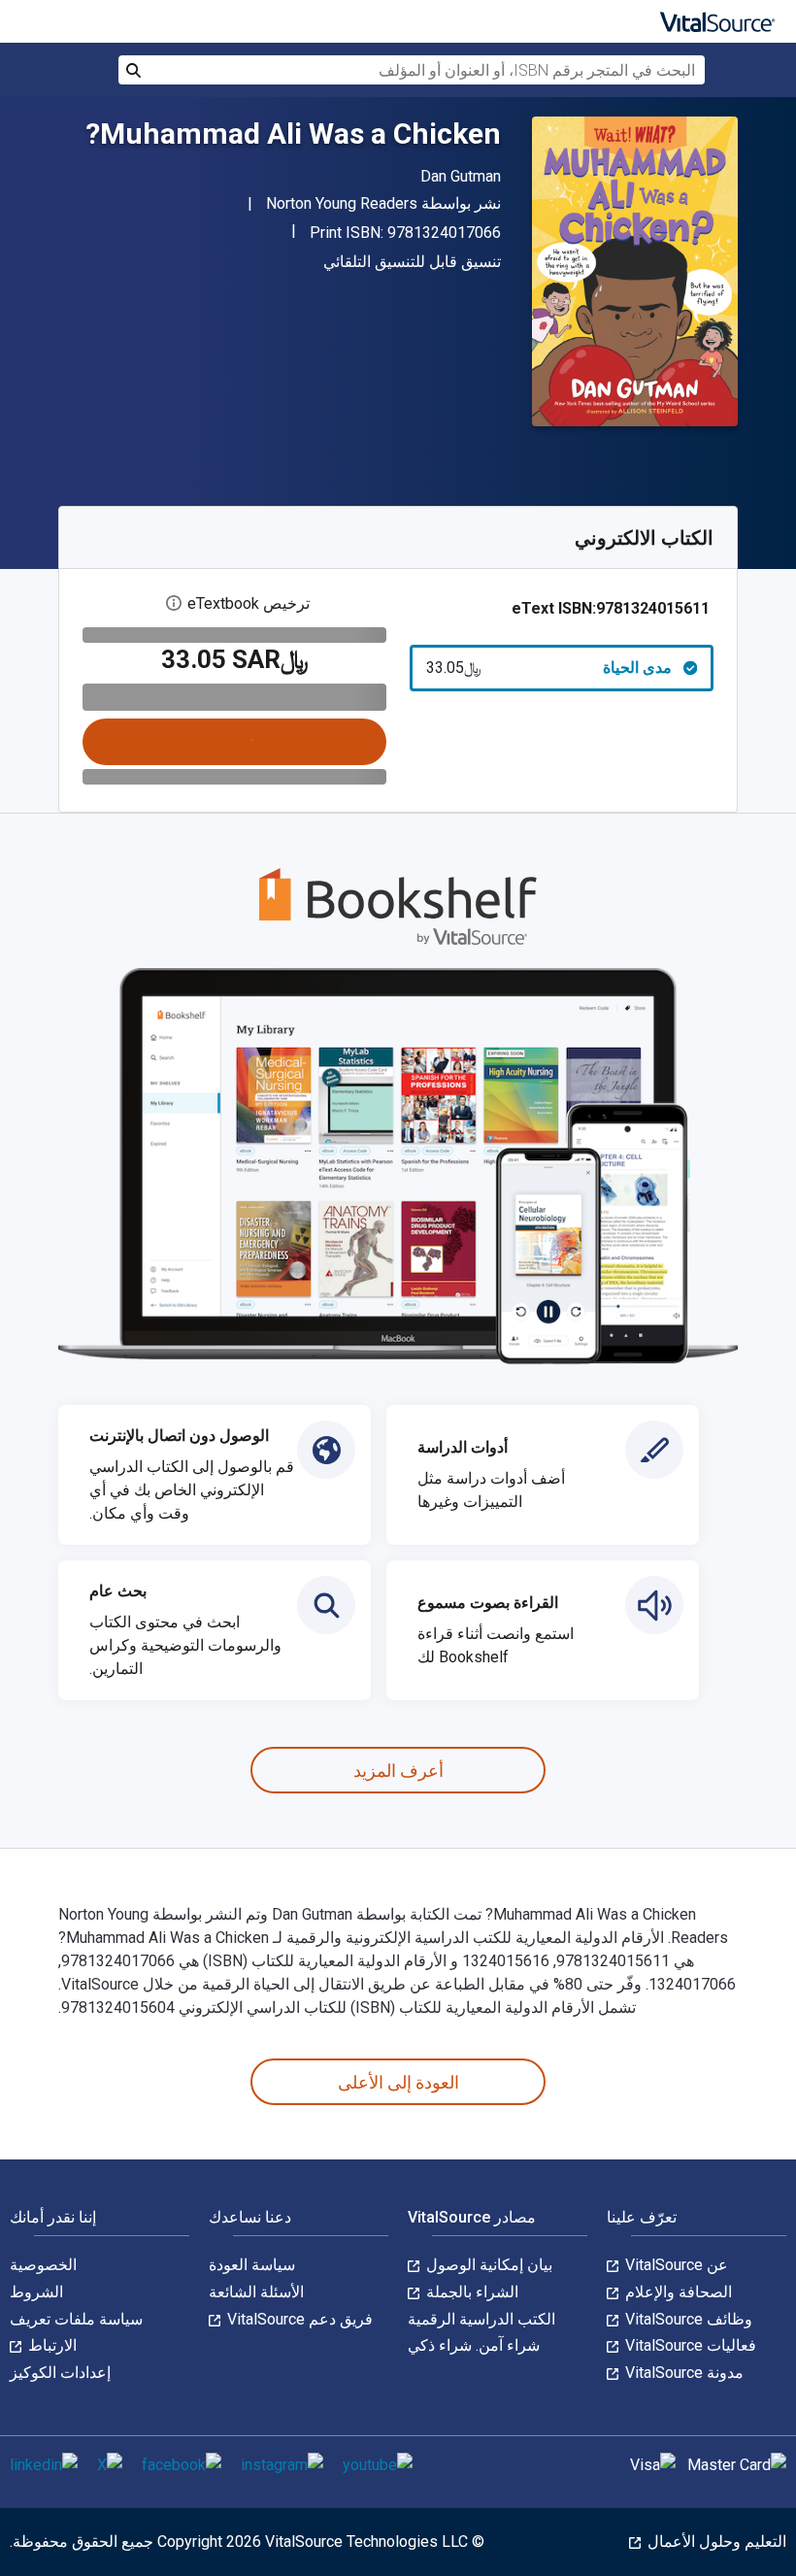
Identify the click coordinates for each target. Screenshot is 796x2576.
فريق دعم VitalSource (298, 2319)
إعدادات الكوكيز (60, 2373)
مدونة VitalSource (682, 2373)
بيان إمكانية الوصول (487, 2265)
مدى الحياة (549, 668)
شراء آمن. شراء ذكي (474, 2345)
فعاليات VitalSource (689, 2345)
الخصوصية (43, 2265)
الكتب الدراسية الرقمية (481, 2319)
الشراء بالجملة (470, 2292)
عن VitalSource (675, 2265)
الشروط (36, 2292)
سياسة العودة (252, 2265)
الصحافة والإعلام (677, 2292)
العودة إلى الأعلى (398, 2082)
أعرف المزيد (398, 1771)
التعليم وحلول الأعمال (715, 2542)
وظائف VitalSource (687, 2319)
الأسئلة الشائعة (256, 2292)
